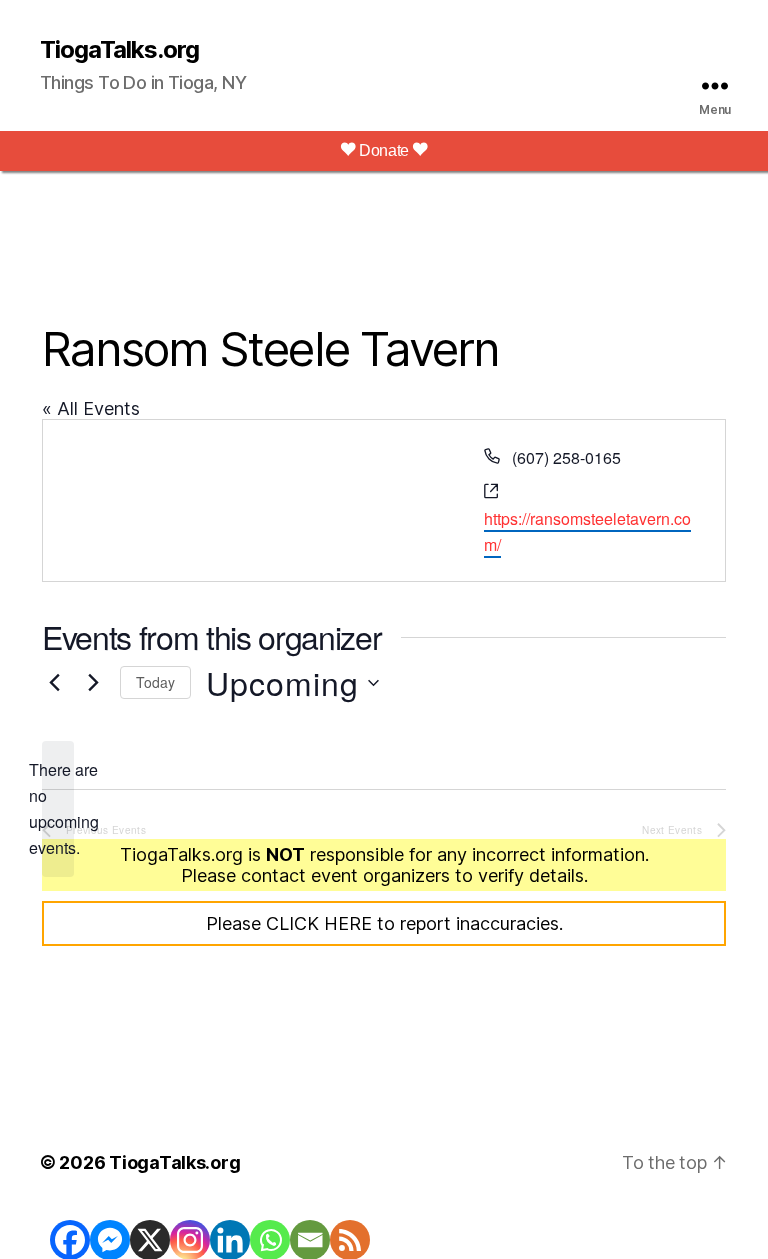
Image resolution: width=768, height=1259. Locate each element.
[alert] (58, 809)
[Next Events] (93, 683)
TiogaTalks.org (119, 50)
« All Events (91, 408)
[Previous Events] (54, 683)
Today (155, 682)
